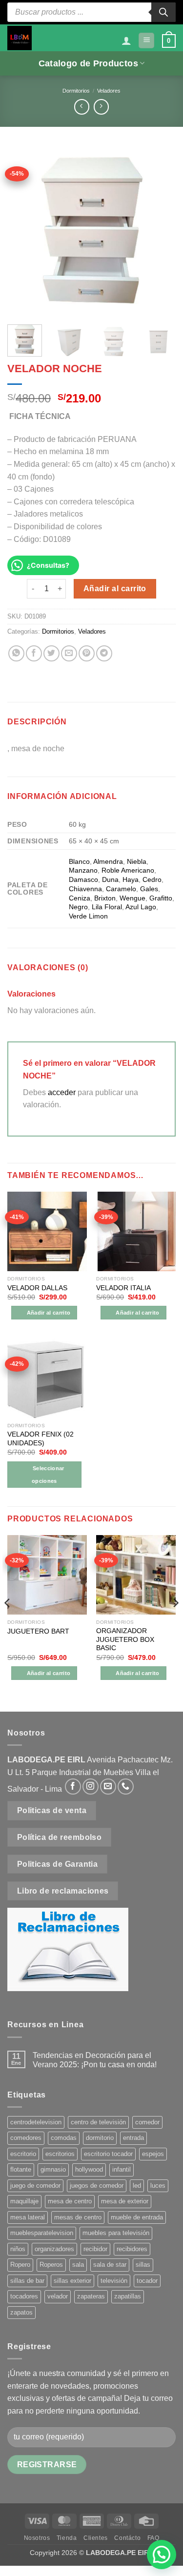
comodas (64, 2138)
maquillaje (24, 2201)
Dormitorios (76, 91)
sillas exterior (72, 2281)
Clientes (96, 2538)
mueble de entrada (137, 2217)
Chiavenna (85, 889)
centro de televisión (98, 2122)
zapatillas (128, 2296)
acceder (62, 1092)
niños (18, 2249)
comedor (147, 2122)
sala (78, 2265)
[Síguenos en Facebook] (73, 1787)
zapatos (21, 2312)
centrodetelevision (36, 2122)
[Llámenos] (126, 1787)
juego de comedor (35, 2186)
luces (158, 2186)
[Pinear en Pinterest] (87, 653)
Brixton (105, 898)
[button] (146, 41)
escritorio (23, 2154)
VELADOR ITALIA (123, 1288)
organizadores (54, 2249)
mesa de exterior (125, 2201)
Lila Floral (107, 907)
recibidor (95, 2249)
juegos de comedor (97, 2186)
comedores (26, 2138)
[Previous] (23, 230)
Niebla (137, 861)
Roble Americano (128, 870)
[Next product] (82, 107)
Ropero (20, 2265)
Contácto (127, 2538)
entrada (133, 2138)
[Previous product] (101, 107)
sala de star (110, 2265)
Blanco (79, 861)
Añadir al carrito (115, 589)
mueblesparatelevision (42, 2233)
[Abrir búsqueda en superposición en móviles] (91, 12)
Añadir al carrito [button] (49, 1313)
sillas (143, 2265)
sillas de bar (27, 2281)
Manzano (83, 870)
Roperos (51, 2265)
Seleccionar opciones (48, 1475)
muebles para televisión (116, 2233)
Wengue (132, 898)
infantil (122, 2169)
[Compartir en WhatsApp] (16, 653)
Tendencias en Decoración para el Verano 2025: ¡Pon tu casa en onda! (95, 2060)
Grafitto (161, 898)
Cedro (152, 879)
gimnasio (53, 2169)
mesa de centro (70, 2201)
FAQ (153, 2538)
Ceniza (80, 898)
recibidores (132, 2249)
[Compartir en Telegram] (104, 653)
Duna (110, 879)
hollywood (89, 2169)
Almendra (108, 861)
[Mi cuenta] (126, 40)
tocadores (24, 2296)
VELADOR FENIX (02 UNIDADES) (41, 1439)
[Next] (160, 230)
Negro (78, 907)
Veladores (109, 91)
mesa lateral (28, 2217)
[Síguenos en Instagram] (91, 1787)
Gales (149, 889)
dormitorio (100, 2138)
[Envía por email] (69, 653)
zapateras (91, 2296)
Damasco (83, 879)
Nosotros (37, 2538)
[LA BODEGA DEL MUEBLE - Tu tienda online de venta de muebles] (20, 38)
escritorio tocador (108, 2154)
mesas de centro (78, 2217)
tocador (147, 2281)
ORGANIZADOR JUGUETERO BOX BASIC (125, 1639)
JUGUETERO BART (38, 1631)
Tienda (67, 2538)
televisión (114, 2281)
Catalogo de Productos (88, 63)
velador (58, 2296)
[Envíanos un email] (108, 1787)
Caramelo (121, 889)
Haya (131, 879)
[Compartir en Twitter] (51, 653)
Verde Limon (88, 916)
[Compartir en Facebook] (34, 653)
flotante (21, 2169)
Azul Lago (141, 907)
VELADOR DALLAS (37, 1288)
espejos (153, 2154)
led (137, 2186)
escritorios (60, 2154)
